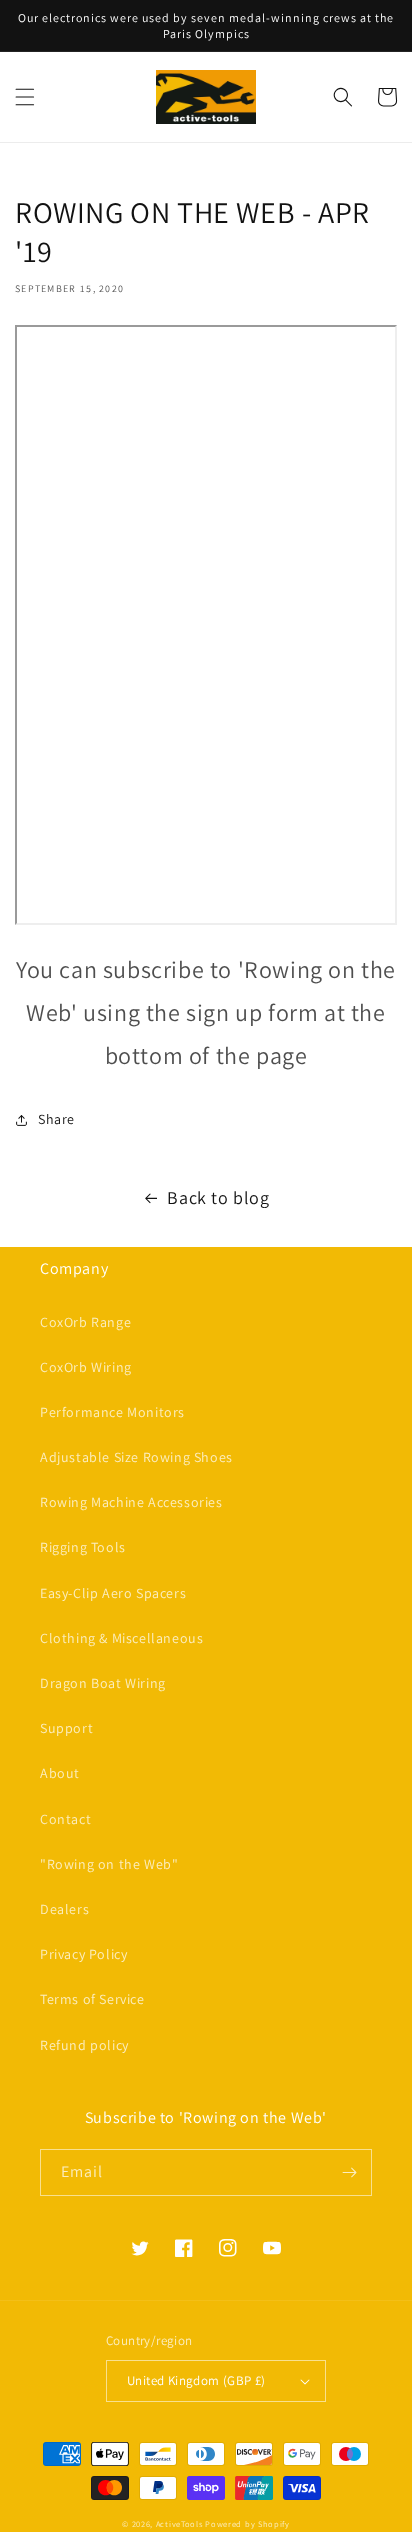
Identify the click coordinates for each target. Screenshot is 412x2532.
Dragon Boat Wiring (103, 1683)
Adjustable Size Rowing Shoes (136, 1457)
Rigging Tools (83, 1547)
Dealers (64, 1909)
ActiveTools (179, 2523)
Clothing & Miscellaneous (121, 1638)
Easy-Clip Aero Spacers (113, 1593)
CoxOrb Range (85, 1322)
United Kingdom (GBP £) (196, 2380)
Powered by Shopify (247, 2523)
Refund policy (84, 2045)
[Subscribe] (349, 2172)
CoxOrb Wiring (86, 1367)
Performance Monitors (112, 1412)
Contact (65, 1819)
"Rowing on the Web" (109, 1864)
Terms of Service (92, 1999)
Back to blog (218, 1197)
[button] (25, 97)
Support (66, 1728)
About (60, 1773)
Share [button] (56, 1119)
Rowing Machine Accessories (131, 1502)
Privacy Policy (83, 1954)
